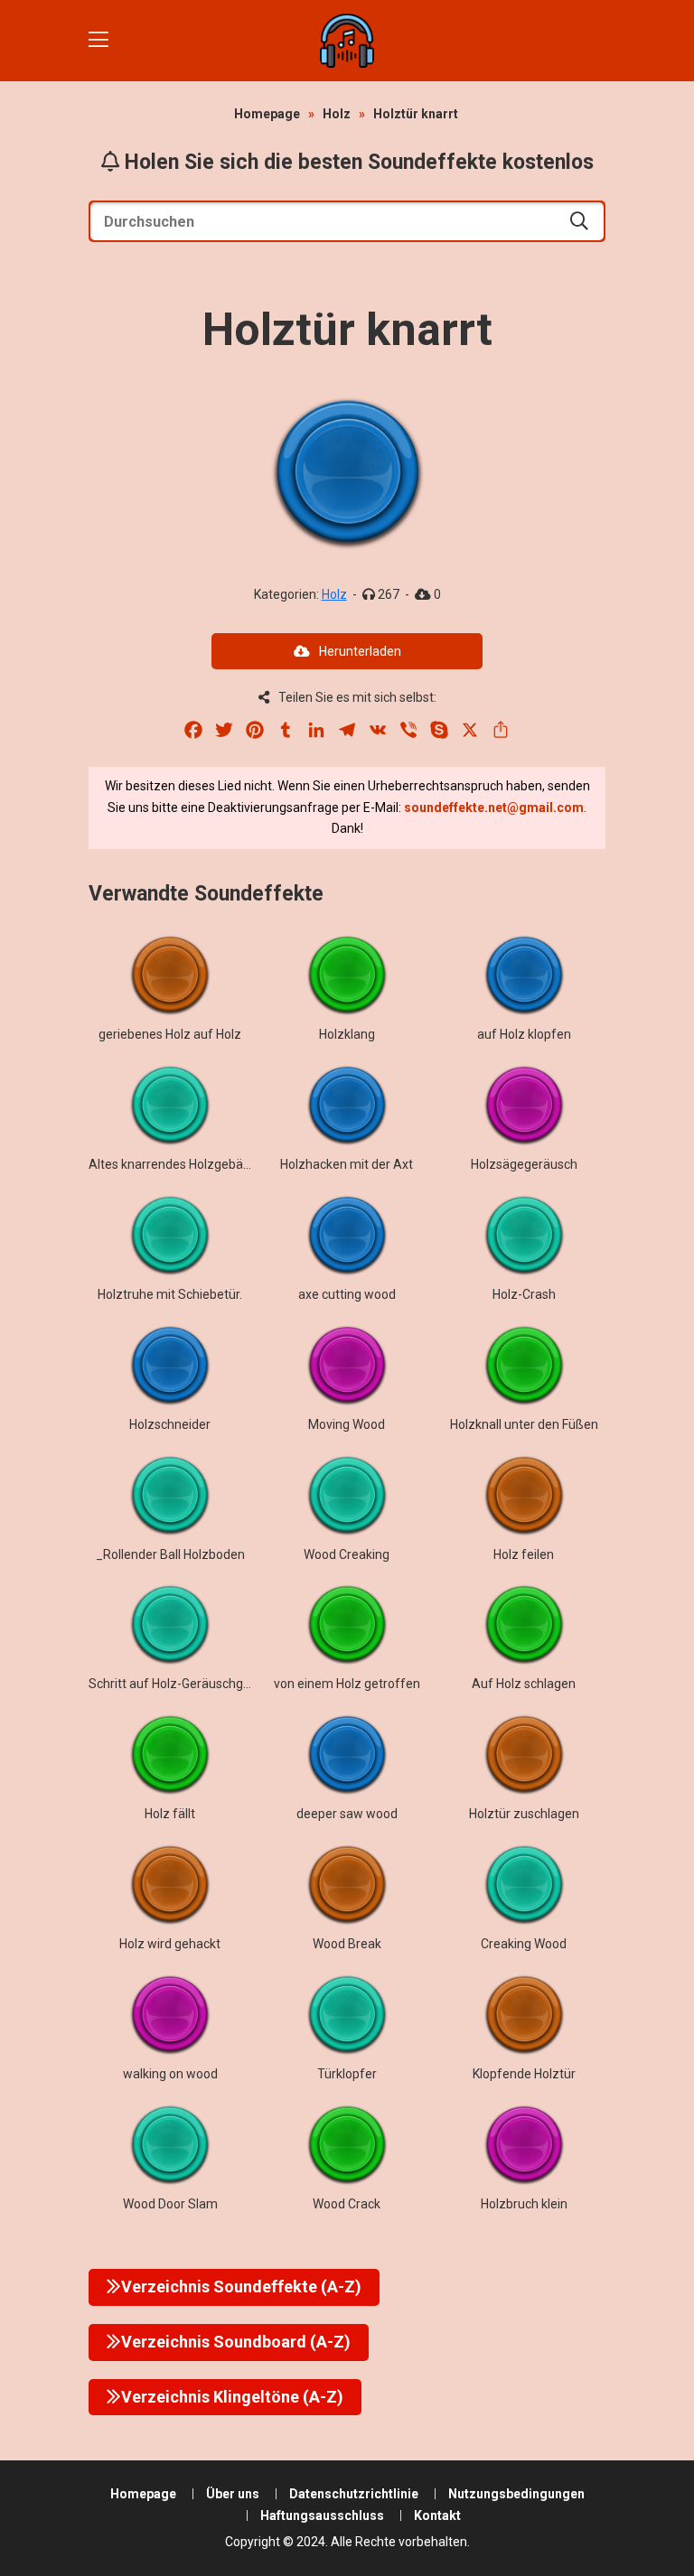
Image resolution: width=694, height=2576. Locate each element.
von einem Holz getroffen (347, 1684)
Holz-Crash (524, 1294)
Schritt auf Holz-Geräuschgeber (179, 1684)
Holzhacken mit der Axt (347, 1164)
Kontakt (437, 2515)
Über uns (233, 2494)
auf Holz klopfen (524, 1034)
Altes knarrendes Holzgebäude (177, 1164)
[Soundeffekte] (347, 41)
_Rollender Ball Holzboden (170, 1554)
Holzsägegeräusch (524, 1164)
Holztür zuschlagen (524, 1814)
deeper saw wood (347, 1814)
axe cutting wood (347, 1294)
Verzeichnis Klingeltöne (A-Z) (232, 2397)
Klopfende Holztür (524, 2074)
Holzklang (347, 1034)
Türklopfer (347, 2074)
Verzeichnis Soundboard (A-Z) (236, 2342)
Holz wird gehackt (170, 1944)
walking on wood (170, 2074)
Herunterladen (360, 651)
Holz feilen (524, 1554)
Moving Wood (347, 1424)
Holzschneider (170, 1424)
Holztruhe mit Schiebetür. (170, 1294)
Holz (337, 114)
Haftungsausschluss (322, 2515)
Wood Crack (347, 2204)
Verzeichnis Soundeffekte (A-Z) (241, 2287)
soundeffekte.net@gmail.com (494, 807)
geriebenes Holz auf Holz (170, 1034)
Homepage (267, 114)
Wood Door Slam (170, 2204)
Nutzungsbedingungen (516, 2494)
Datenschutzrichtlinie (354, 2494)
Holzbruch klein (524, 2204)
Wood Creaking (347, 1554)
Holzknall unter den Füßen (524, 1424)
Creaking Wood (524, 1944)
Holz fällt (170, 1814)
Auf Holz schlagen (524, 1684)
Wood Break (347, 1944)
